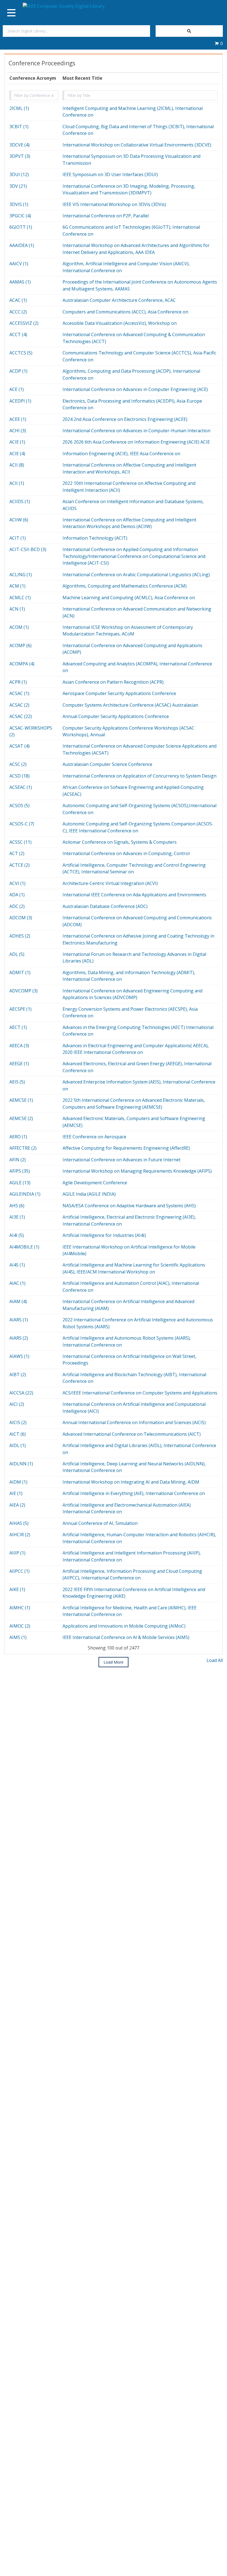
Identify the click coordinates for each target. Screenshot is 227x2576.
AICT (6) (18, 1434)
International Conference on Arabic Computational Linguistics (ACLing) (136, 575)
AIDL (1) (18, 1445)
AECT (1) (18, 1027)
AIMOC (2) (20, 1626)
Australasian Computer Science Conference (107, 764)
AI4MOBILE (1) (24, 1247)
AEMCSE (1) (21, 1100)
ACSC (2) (18, 764)
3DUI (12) (19, 174)
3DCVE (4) (20, 145)
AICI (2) (17, 1404)
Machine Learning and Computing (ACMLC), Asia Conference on (129, 598)
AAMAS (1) (20, 282)
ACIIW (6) (19, 520)
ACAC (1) (18, 300)
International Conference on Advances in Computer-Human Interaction (136, 431)
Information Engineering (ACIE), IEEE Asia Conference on (121, 454)
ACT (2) (17, 853)
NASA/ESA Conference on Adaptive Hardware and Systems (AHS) (129, 1206)
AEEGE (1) (19, 1064)
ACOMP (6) (20, 645)
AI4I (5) (17, 1235)
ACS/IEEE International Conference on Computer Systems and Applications (140, 1393)
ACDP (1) (18, 371)
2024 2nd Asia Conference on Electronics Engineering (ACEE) (125, 419)
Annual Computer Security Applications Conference (116, 716)
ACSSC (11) (20, 842)
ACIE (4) (17, 454)
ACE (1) (17, 389)
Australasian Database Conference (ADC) (105, 906)
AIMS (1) (18, 1637)
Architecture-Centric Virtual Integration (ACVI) (110, 883)
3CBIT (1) (19, 127)
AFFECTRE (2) (23, 1148)
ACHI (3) (18, 431)
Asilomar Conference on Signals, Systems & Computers (120, 842)
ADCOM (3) (21, 918)
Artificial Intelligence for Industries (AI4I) (104, 1235)
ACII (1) (17, 483)
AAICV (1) (19, 264)
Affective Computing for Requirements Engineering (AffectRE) (126, 1148)
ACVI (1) (17, 883)
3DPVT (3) (20, 156)
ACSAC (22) (21, 716)
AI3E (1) (17, 1217)
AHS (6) (17, 1206)
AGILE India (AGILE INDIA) (89, 1194)
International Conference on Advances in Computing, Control (126, 853)
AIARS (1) (19, 1320)
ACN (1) (17, 609)
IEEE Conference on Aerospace (94, 1137)
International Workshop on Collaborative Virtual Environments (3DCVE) (137, 145)
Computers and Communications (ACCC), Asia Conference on (125, 312)
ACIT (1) (18, 538)
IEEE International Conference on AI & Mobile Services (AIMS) (126, 1637)
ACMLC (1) (20, 598)
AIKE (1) (17, 1589)
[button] (219, 43)
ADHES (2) (20, 936)
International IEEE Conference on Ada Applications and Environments (134, 895)
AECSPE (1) (20, 1009)
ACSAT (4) (20, 746)
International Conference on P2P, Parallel (106, 216)
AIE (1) (16, 1493)
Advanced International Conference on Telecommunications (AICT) (132, 1434)
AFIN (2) (18, 1160)
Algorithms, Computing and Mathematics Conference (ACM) (125, 586)
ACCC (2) (18, 312)
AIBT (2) (18, 1375)
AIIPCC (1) (20, 1571)
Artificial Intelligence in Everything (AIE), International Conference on (134, 1493)
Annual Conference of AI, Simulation (100, 1523)
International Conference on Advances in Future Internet (122, 1160)
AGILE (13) (20, 1183)
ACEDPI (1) (20, 401)
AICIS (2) (18, 1422)
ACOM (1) (19, 627)
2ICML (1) (19, 108)
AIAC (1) (17, 1283)
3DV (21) (18, 186)
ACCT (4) (18, 334)
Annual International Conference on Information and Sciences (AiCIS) (134, 1422)
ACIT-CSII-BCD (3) (28, 549)
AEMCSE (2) (21, 1118)
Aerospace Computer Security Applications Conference (119, 693)
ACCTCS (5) (21, 353)
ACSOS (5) (20, 806)
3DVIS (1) (19, 204)
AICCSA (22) (21, 1393)
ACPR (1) (18, 682)
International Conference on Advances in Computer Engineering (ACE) (135, 389)
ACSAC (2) (19, 705)
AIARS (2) (19, 1338)
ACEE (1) (18, 419)
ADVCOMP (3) (24, 991)
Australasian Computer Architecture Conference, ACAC (119, 300)
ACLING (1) (21, 575)
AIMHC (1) (20, 1608)
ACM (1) (17, 586)
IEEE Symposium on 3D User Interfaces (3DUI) (110, 174)
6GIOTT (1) (21, 227)
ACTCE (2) (20, 865)
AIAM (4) (18, 1301)
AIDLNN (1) (21, 1464)
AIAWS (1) (19, 1356)
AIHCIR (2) (20, 1535)
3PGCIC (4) (20, 216)
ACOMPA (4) (22, 664)
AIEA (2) (17, 1505)
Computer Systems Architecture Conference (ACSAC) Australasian (130, 705)
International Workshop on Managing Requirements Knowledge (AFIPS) (137, 1171)
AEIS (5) (17, 1082)
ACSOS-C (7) (22, 824)
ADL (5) (17, 954)
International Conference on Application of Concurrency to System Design (140, 776)
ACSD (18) (20, 776)
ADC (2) (17, 906)
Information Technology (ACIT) (95, 538)
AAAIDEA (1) (22, 245)
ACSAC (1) (19, 693)
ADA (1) (17, 895)
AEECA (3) (19, 1046)
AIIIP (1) (17, 1553)
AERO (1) (18, 1137)
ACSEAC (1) (21, 787)
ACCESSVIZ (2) (24, 323)
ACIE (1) (17, 442)
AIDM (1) (18, 1482)
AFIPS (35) (20, 1171)
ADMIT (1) (20, 972)
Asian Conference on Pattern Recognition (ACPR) (113, 682)
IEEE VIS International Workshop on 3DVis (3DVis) (114, 204)
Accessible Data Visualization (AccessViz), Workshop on (120, 323)
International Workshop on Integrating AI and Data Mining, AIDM (131, 1482)
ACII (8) (17, 465)
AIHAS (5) (19, 1523)
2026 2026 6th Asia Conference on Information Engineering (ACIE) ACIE (136, 442)
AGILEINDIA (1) (25, 1194)
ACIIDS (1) (20, 501)
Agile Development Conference (95, 1183)
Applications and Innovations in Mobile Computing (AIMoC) (124, 1626)
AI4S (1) (17, 1265)
